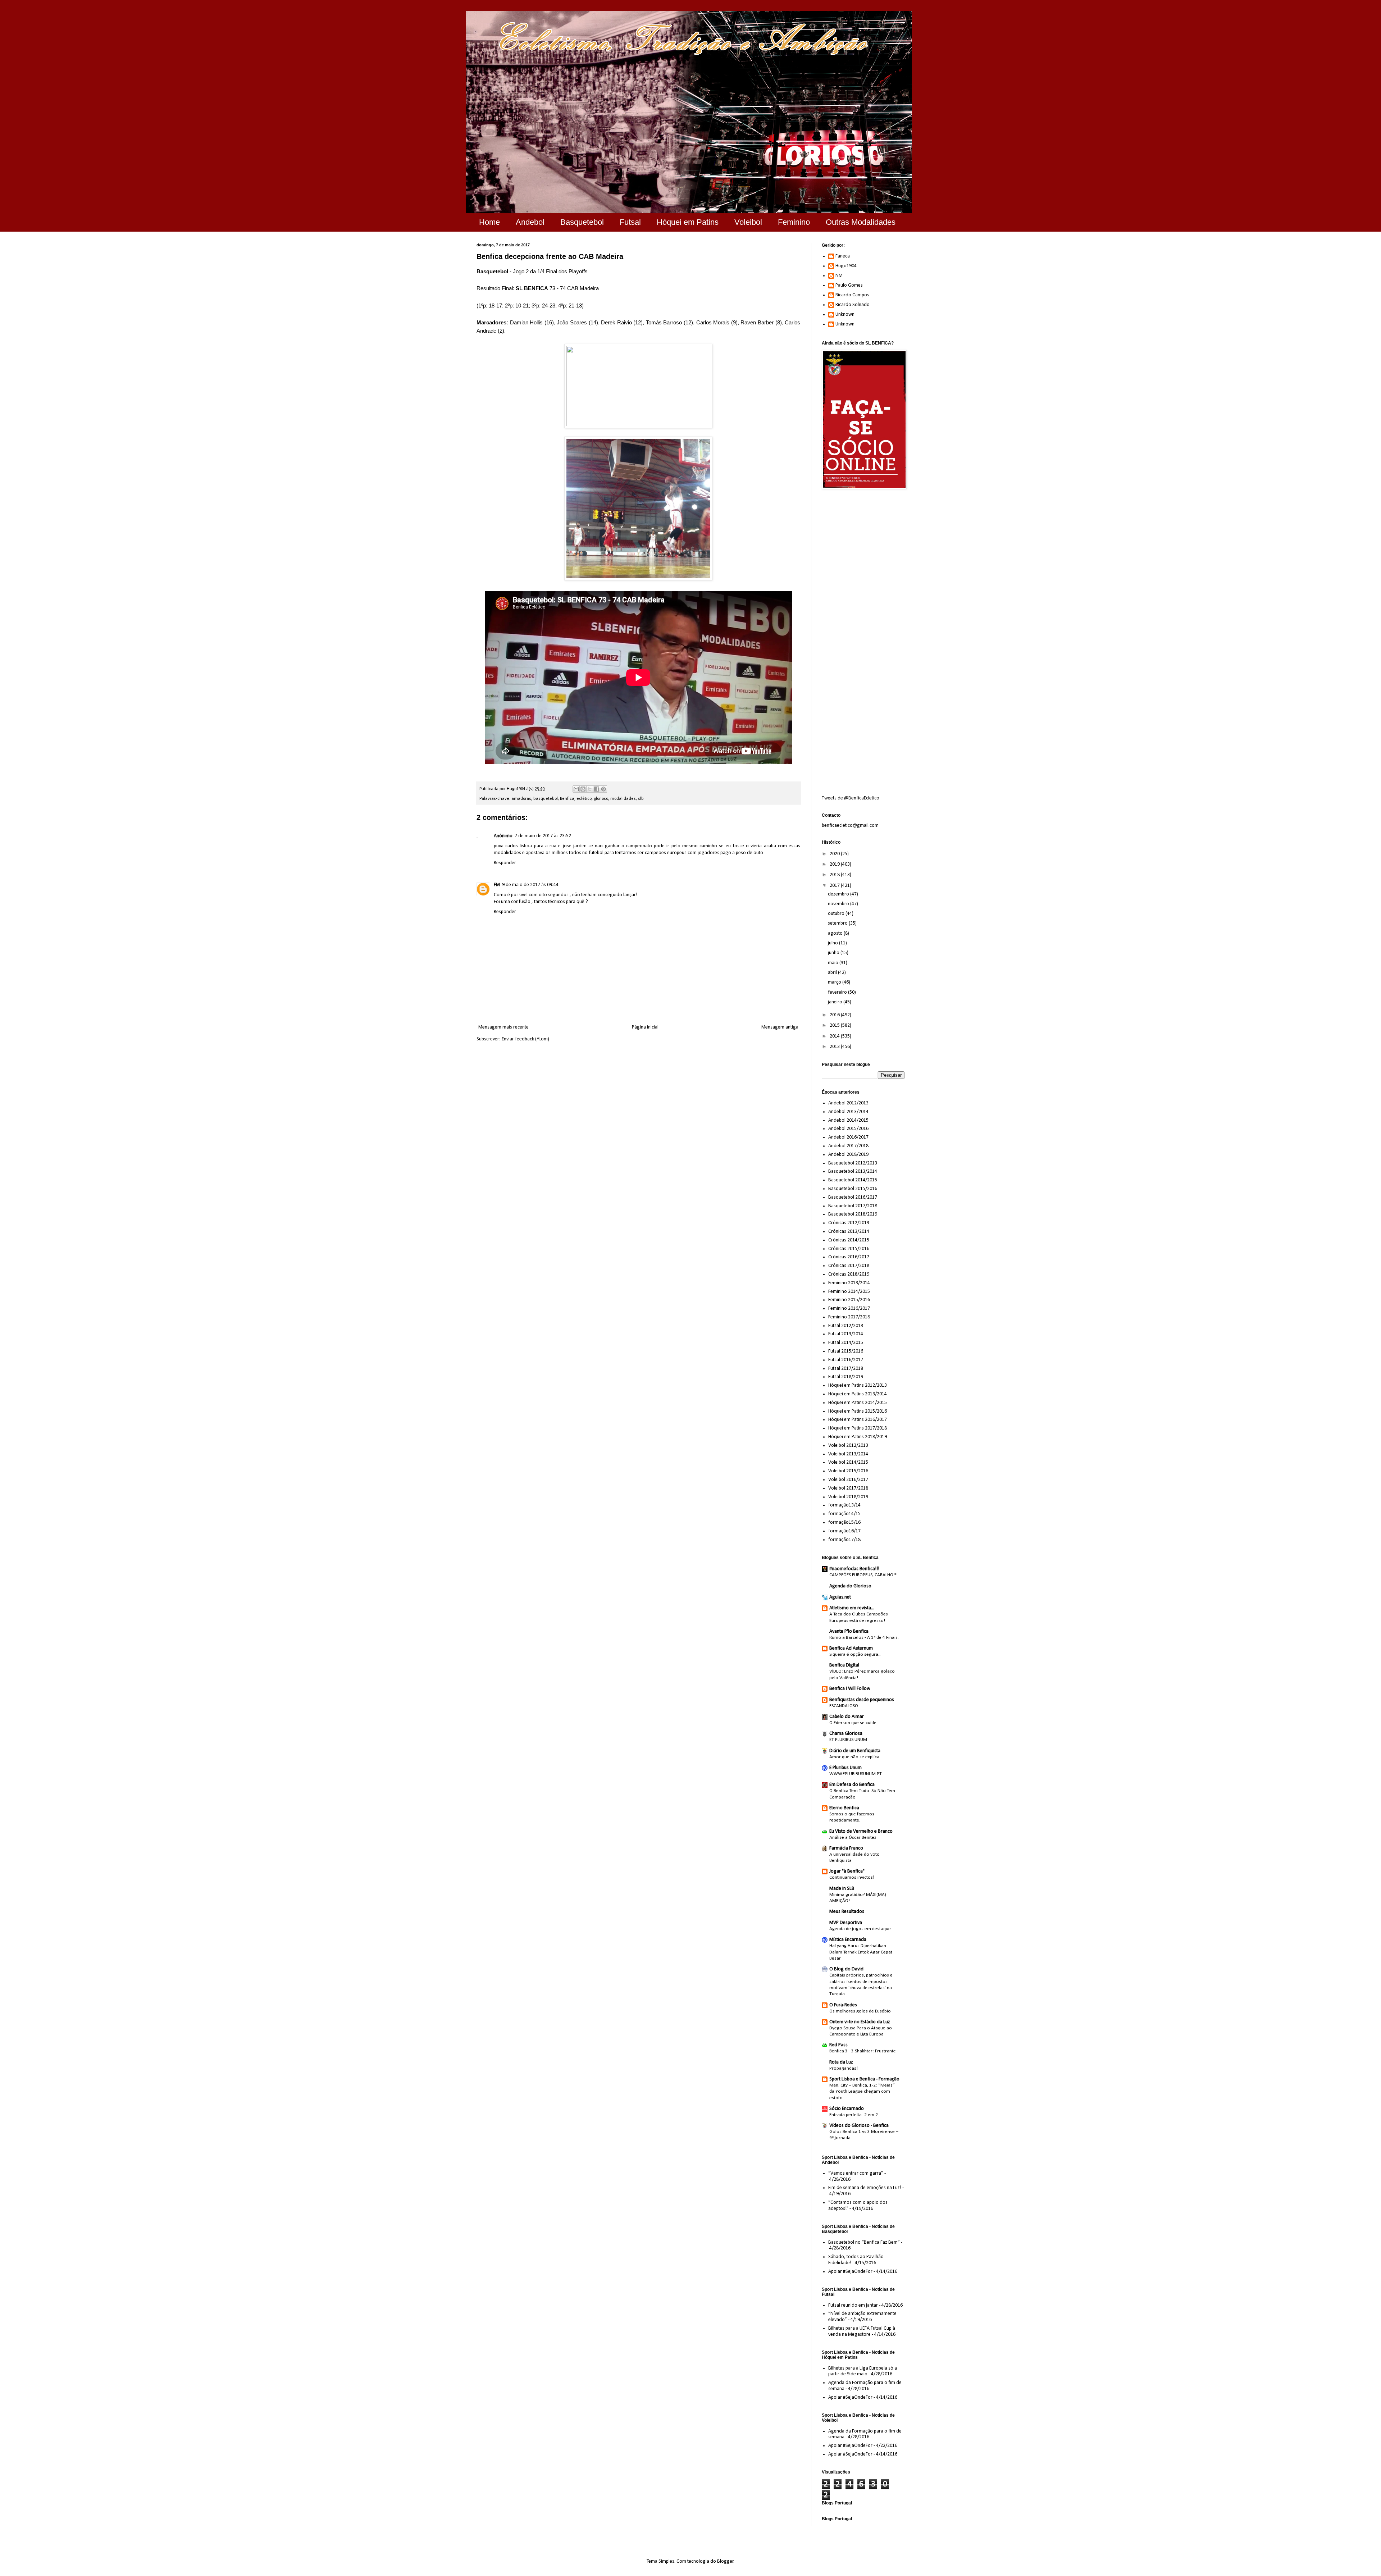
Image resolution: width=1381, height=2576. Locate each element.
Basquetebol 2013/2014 (853, 1171)
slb (641, 799)
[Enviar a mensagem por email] (576, 789)
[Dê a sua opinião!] (583, 789)
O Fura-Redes (843, 2005)
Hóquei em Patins (688, 222)
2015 (835, 1025)
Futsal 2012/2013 (846, 1326)
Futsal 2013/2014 (846, 1334)
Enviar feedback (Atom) (525, 1039)
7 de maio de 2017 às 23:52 (543, 836)
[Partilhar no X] (590, 789)
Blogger (725, 2561)
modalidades (623, 799)
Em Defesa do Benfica (852, 1785)
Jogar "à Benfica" (847, 1871)
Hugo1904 (846, 266)
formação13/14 (844, 1505)
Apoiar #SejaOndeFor (850, 2272)
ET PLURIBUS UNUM (848, 1740)
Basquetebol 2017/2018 (853, 1206)
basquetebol (546, 799)
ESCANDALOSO (844, 1706)
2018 (835, 875)
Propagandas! (844, 2068)
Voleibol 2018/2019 (848, 1497)
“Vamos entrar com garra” (856, 2173)
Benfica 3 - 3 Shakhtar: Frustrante (863, 2051)
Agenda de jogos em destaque (860, 1929)
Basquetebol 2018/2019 (853, 1214)
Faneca (843, 256)
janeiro (836, 1002)
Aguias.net (840, 1597)
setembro (838, 923)
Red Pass (838, 2045)
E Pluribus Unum (846, 1768)
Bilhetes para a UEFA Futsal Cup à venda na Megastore (862, 2331)
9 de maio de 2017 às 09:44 (530, 885)
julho (833, 943)
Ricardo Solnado (853, 305)
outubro (837, 914)
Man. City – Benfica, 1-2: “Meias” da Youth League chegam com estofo (862, 2092)
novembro (839, 904)
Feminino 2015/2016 (849, 1300)
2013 (835, 1047)
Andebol (530, 222)
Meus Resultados (847, 1912)
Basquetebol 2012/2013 (853, 1163)
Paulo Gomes (849, 285)
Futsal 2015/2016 (846, 1351)
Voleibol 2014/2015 (848, 1462)
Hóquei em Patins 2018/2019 (858, 1437)
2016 (835, 1015)
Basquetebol (582, 222)
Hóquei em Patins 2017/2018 (858, 1428)
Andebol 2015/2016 (848, 1129)
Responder (505, 863)
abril (833, 973)
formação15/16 (844, 1522)
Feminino (794, 222)
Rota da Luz (841, 2062)
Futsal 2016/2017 (846, 1360)
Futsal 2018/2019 (846, 1377)
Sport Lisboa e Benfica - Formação (864, 2079)
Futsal (630, 222)
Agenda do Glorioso (850, 1586)
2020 (835, 854)
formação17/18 (844, 1540)
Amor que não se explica (854, 1757)
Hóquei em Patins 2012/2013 (858, 1385)
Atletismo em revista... (852, 1608)
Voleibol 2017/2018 (848, 1488)
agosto (836, 933)
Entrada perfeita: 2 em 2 (854, 2115)
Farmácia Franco (846, 1848)
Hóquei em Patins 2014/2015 (858, 1403)
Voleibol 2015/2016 (848, 1471)
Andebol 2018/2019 (848, 1155)
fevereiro (838, 992)
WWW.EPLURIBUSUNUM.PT (856, 1774)
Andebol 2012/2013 (848, 1103)
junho (834, 953)
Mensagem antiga (780, 1027)
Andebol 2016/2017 (848, 1137)
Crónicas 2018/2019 (849, 1274)
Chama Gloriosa (846, 1734)
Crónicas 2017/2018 (849, 1266)
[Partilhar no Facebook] (597, 789)
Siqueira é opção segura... (855, 1654)
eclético (584, 799)
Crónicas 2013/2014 (849, 1232)
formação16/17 (844, 1531)
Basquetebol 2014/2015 (853, 1180)
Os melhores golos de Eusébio (860, 2011)
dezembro (839, 894)
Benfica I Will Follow (850, 1689)
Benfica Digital (844, 1665)
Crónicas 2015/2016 (849, 1249)
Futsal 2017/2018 (846, 1369)
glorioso (601, 799)
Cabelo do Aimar (847, 1717)
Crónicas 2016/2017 (849, 1257)
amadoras (521, 799)
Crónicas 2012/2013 (849, 1223)
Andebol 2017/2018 (848, 1146)
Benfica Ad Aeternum (851, 1648)
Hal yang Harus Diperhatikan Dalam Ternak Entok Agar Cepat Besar (861, 1952)
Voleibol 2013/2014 (848, 1454)
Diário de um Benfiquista (855, 1751)
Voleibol (748, 222)
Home (489, 222)
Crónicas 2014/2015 (849, 1240)
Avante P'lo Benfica (849, 1631)
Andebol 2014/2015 (848, 1120)
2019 (835, 864)
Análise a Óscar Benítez (853, 1838)
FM (497, 885)
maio (834, 963)
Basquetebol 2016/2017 (853, 1197)
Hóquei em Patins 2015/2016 (858, 1411)
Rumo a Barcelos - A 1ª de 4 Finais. (864, 1638)
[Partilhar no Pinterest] (603, 789)
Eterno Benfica (844, 1808)
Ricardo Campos (852, 295)
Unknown (845, 314)
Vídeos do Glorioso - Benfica (859, 2126)
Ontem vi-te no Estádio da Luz (860, 2022)
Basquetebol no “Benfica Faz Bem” (864, 2242)
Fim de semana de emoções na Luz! (865, 2188)
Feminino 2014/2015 (849, 1292)
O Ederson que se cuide (853, 1723)
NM (839, 276)
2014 (835, 1036)
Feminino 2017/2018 (849, 1317)
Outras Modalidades (861, 222)
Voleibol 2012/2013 (848, 1446)
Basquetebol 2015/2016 (853, 1189)
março (835, 982)
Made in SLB (842, 1889)
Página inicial (645, 1027)
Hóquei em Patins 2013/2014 (858, 1394)
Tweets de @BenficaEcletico (851, 798)
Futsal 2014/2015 (846, 1343)
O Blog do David (846, 1969)
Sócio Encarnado (847, 2109)
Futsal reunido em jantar (853, 2305)
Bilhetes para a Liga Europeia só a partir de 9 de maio (863, 2371)
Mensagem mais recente (503, 1027)
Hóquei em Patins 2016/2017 (858, 1420)
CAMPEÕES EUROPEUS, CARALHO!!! (863, 1575)
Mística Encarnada (848, 1940)
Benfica (567, 799)
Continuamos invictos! (852, 1877)
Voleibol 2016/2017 (848, 1480)
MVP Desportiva (846, 1923)
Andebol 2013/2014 (848, 1112)
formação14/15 (844, 1514)
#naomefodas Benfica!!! (854, 1569)
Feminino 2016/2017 (849, 1308)
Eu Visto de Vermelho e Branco (861, 1831)
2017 (835, 886)
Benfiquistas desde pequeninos (862, 1700)
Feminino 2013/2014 (849, 1283)
